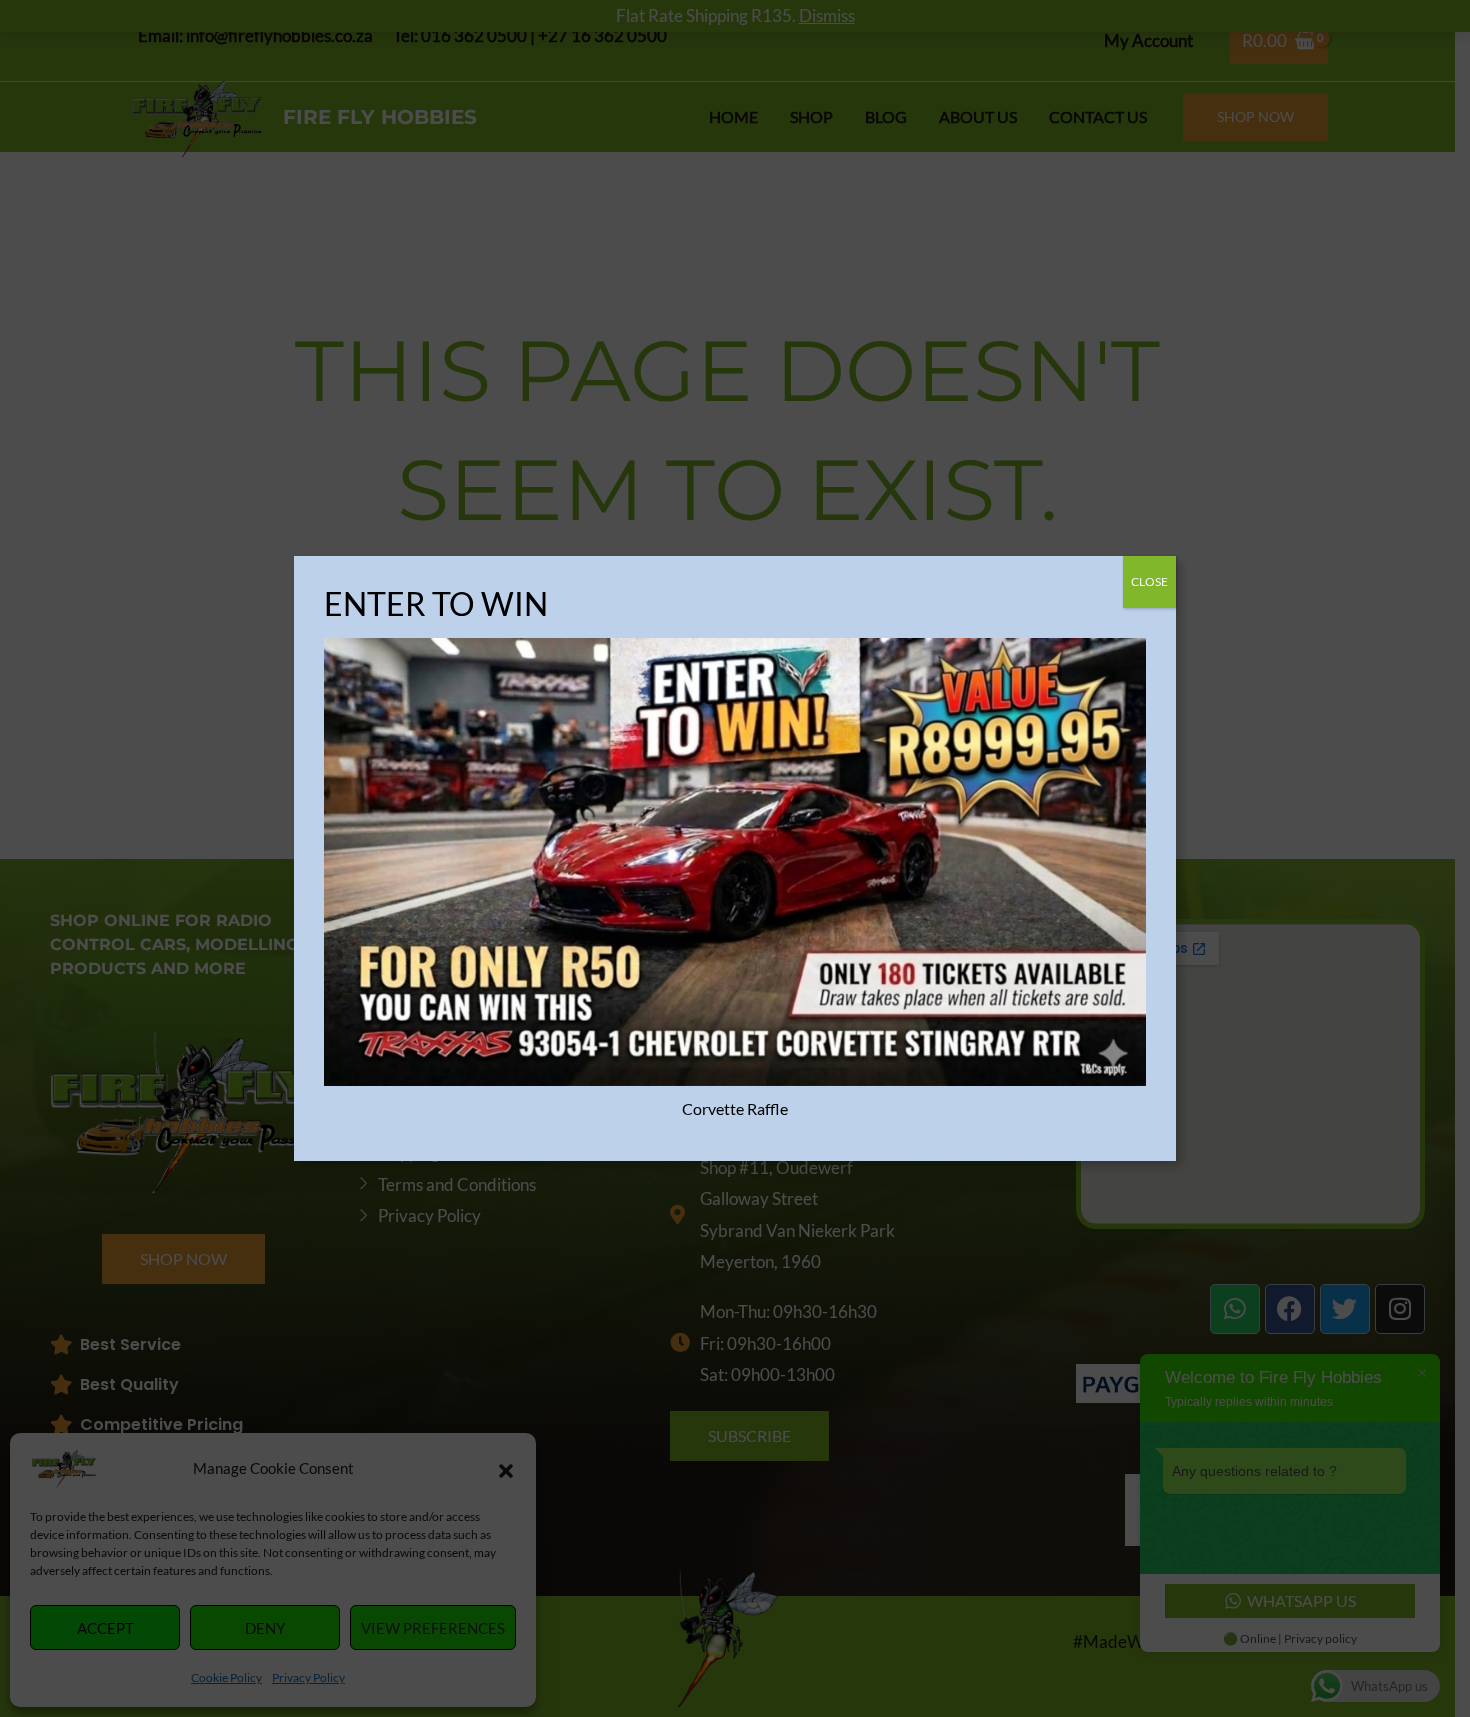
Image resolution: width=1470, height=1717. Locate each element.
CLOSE (1149, 581)
